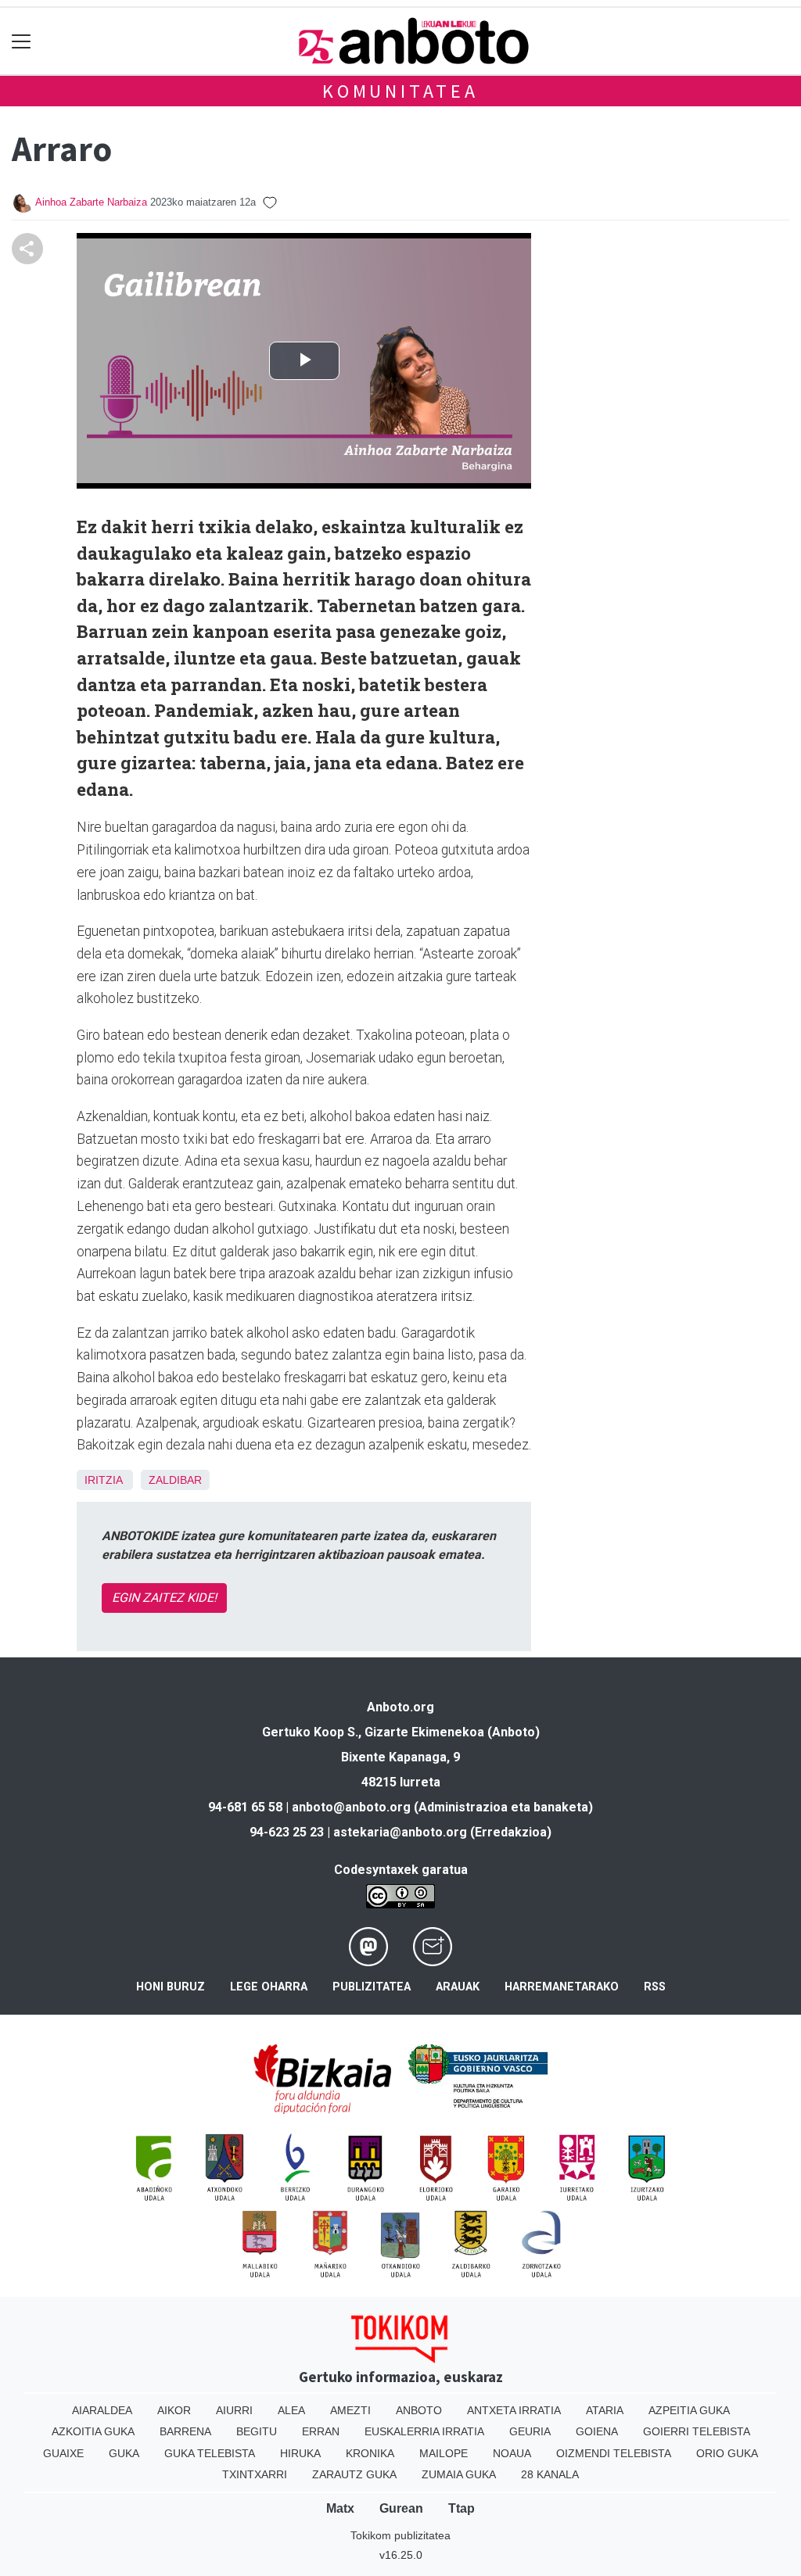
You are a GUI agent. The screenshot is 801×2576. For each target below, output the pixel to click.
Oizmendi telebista (614, 2453)
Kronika (370, 2453)
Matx (340, 2508)
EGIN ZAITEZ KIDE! (164, 1598)
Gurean (401, 2508)
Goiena (597, 2431)
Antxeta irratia (514, 2410)
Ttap (462, 2508)
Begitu (257, 2431)
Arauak (458, 1987)
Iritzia (103, 1480)
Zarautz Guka (354, 2474)
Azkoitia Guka (93, 2431)
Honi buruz (171, 1987)
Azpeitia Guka (689, 2410)
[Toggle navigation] (22, 41)
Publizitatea (372, 1987)
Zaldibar (175, 1480)
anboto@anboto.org (351, 1807)
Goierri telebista (697, 2431)
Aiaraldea (102, 2410)
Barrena (185, 2431)
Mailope (444, 2453)
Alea (291, 2410)
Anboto (419, 2410)
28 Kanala (550, 2474)
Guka (124, 2453)
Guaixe (63, 2453)
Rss (655, 1987)
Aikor (174, 2410)
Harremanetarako (562, 1987)
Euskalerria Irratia (424, 2431)
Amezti (350, 2410)
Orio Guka (727, 2453)
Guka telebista (210, 2453)
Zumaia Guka (459, 2474)
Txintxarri (255, 2474)
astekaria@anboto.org (400, 1832)
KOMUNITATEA (400, 91)
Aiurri (234, 2410)
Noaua (512, 2453)
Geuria (530, 2431)
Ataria (605, 2410)
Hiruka (300, 2453)
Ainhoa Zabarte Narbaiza (91, 202)
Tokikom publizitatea (400, 2535)
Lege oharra (269, 1987)
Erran (321, 2431)
